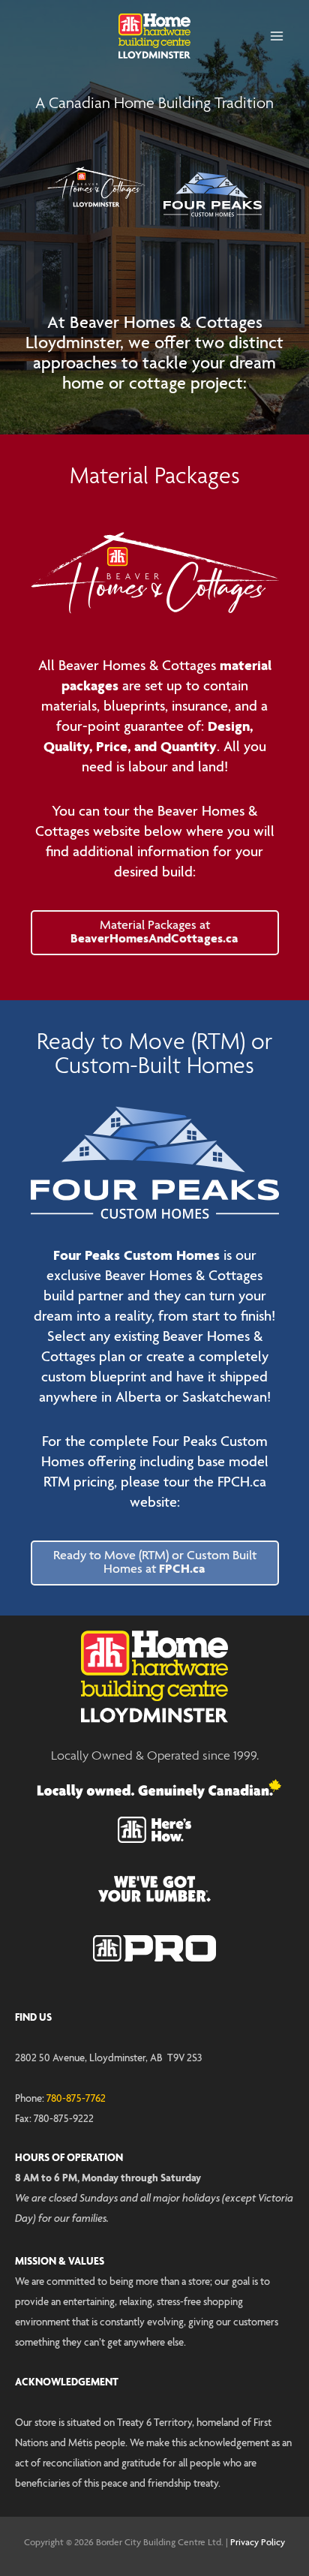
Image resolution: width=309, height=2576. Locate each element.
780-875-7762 (76, 2099)
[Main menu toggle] (276, 36)
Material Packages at (154, 932)
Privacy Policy (258, 2543)
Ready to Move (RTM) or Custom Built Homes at (155, 1563)
